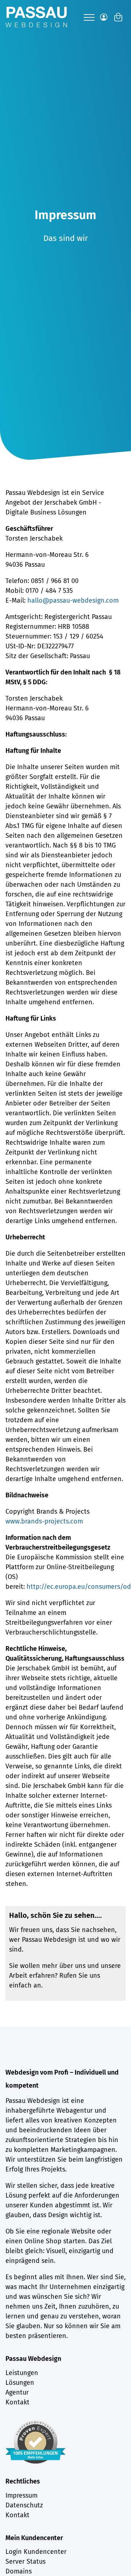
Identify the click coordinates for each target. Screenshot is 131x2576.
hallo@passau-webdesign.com (73, 600)
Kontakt (17, 2402)
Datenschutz (24, 2505)
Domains (19, 2571)
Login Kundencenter (36, 2552)
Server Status (25, 2561)
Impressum (21, 2495)
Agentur (17, 2392)
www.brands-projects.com (44, 1521)
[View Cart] (118, 17)
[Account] (104, 17)
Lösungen (20, 2383)
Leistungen (22, 2373)
